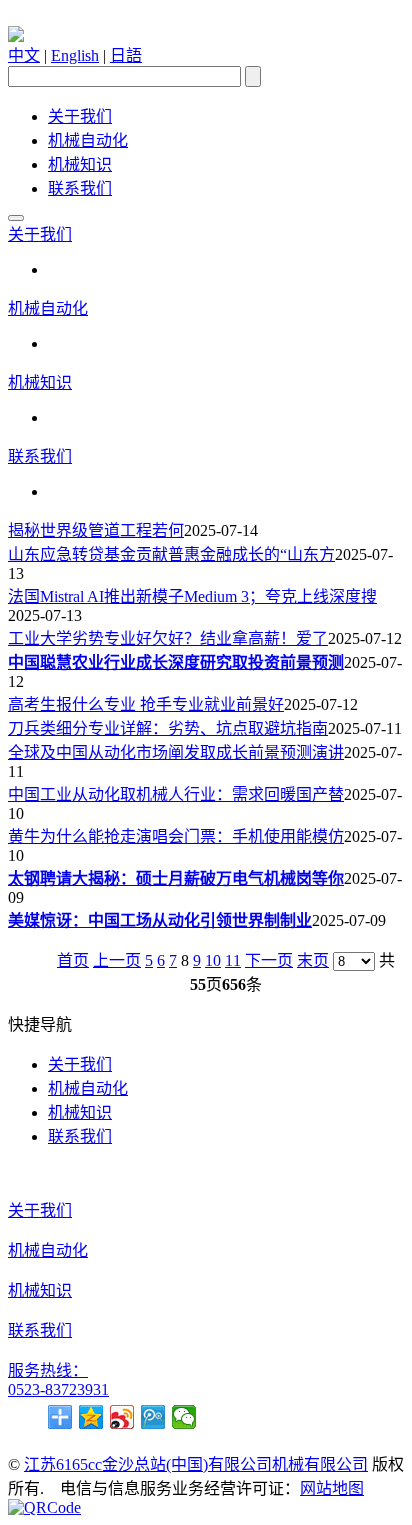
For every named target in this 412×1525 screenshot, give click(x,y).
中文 (24, 55)
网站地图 (332, 1488)
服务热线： (48, 1370)
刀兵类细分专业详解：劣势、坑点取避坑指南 (168, 728)
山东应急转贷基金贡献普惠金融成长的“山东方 (171, 554)
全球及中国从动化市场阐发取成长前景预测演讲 (176, 752)
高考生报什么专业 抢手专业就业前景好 (146, 704)
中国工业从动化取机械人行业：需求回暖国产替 (176, 794)
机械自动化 (88, 140)
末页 (313, 960)
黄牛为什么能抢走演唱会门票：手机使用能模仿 (176, 836)
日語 (126, 55)
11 (233, 960)
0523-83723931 (58, 1389)
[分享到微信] (184, 1417)
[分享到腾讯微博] (153, 1417)
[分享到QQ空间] (91, 1417)
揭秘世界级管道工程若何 (96, 530)
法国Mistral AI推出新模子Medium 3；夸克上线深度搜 (192, 596)
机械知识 (80, 164)
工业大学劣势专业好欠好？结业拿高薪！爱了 (168, 638)
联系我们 (80, 188)
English (75, 55)
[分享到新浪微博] (122, 1417)
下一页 (269, 960)
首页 (73, 960)
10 (213, 960)
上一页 (117, 960)
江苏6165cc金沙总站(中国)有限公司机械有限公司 (196, 1464)
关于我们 (80, 116)
